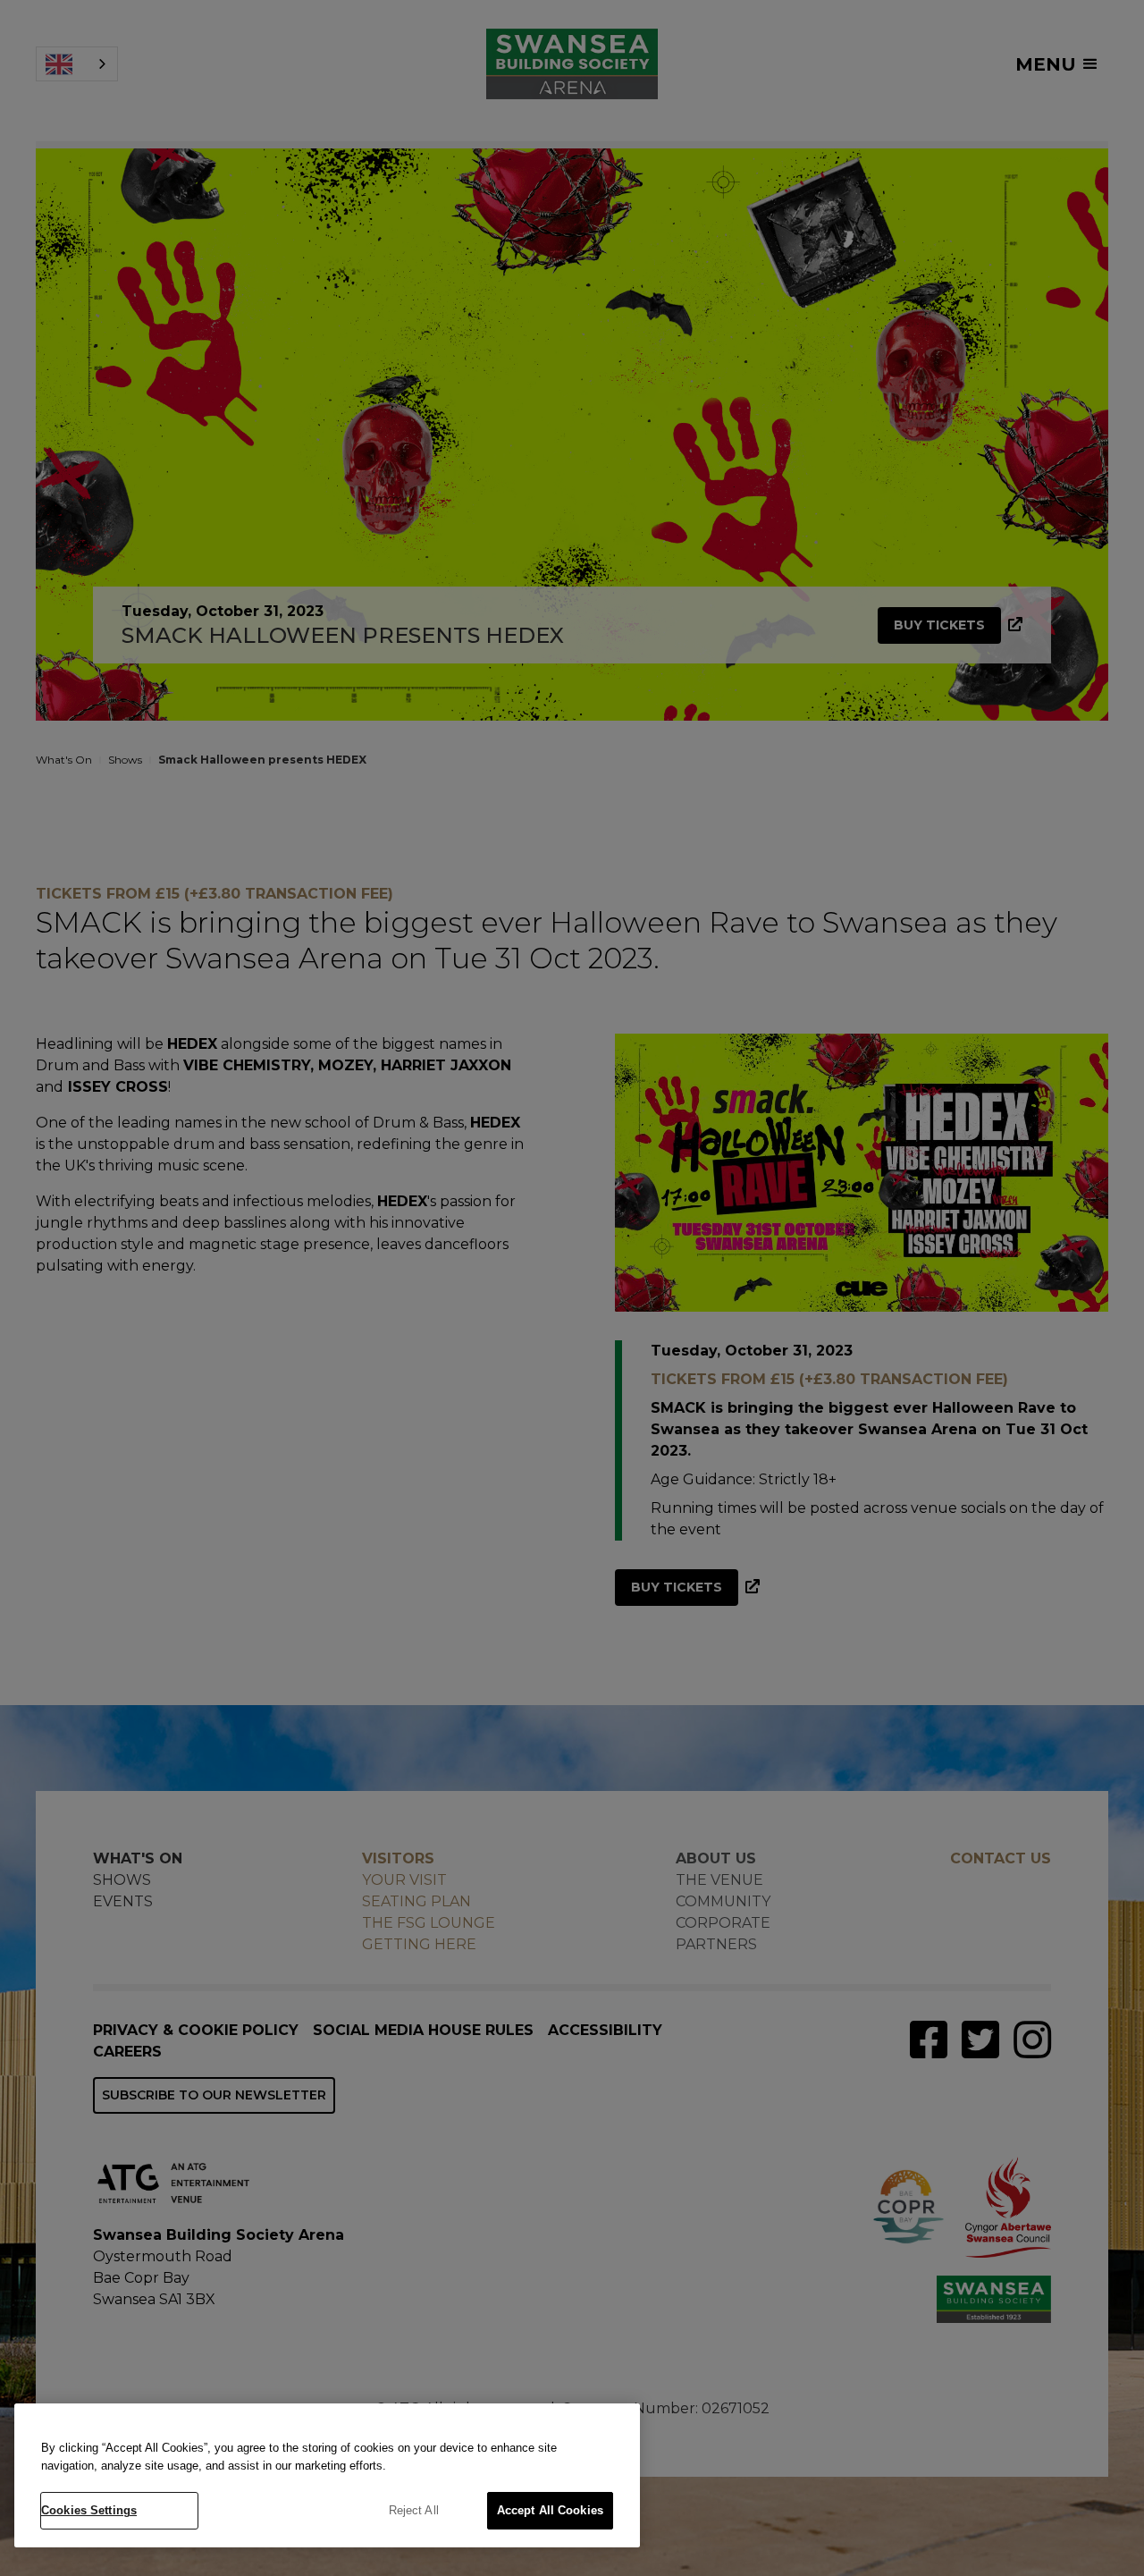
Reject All (414, 2510)
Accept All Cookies (550, 2510)
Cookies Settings (89, 2510)
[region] (327, 2475)
